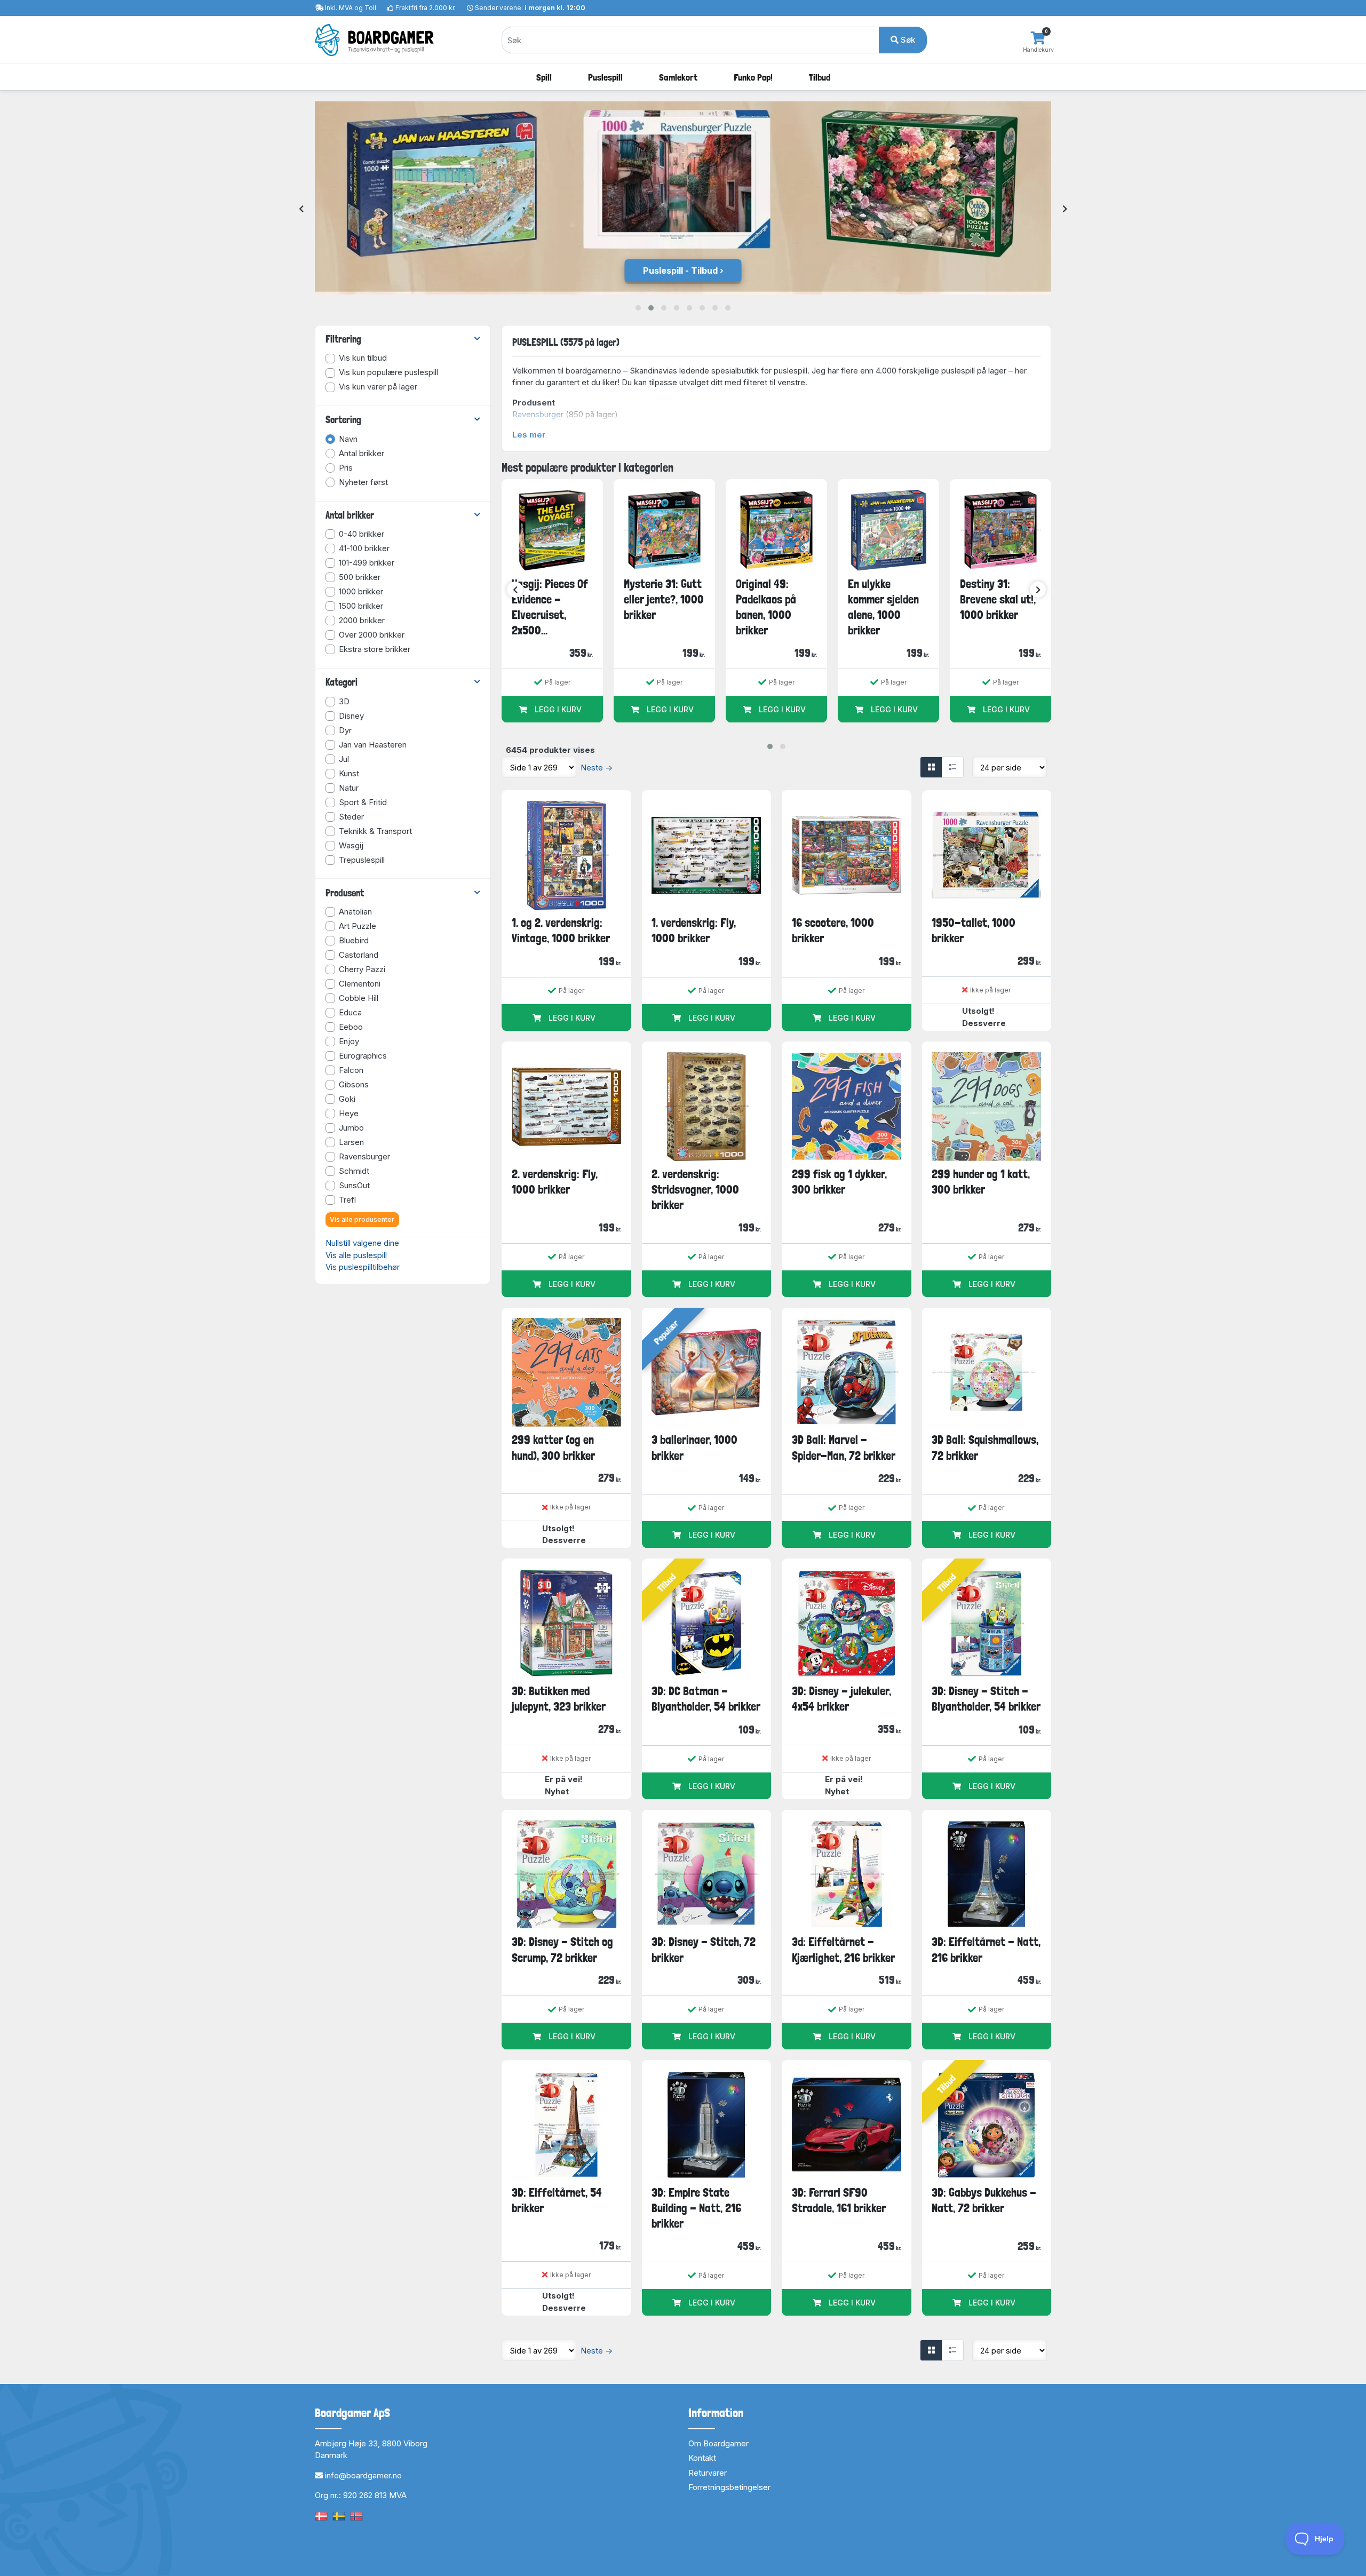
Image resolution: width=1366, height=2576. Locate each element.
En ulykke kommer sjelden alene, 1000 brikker (883, 607)
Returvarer (708, 2473)
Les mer (529, 435)
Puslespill (605, 77)
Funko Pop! (753, 77)
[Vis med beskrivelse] (952, 767)
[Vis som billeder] (931, 767)
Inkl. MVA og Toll (351, 8)
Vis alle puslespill (356, 1255)
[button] (638, 308)
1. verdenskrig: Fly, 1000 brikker (694, 930)
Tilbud (820, 77)
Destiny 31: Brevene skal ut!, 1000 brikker (998, 599)
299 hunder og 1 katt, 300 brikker (981, 1182)
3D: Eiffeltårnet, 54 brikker (557, 2200)
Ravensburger (538, 414)
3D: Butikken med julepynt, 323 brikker (559, 1699)
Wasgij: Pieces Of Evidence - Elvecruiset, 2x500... (550, 607)
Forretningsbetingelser (729, 2487)
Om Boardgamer (718, 2443)
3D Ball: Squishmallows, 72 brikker (985, 1447)
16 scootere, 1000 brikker (833, 930)
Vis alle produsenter (362, 1219)
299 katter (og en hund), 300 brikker (553, 1447)
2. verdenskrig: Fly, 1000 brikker (555, 1182)
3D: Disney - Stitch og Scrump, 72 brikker (562, 1949)
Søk (907, 40)
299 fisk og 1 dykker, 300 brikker (839, 1182)
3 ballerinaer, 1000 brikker (694, 1447)
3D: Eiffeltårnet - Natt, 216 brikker (986, 1949)
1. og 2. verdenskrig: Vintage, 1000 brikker (561, 930)
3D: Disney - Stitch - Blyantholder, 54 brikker (986, 1699)
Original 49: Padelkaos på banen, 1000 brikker (766, 607)
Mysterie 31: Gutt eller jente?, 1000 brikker (664, 599)
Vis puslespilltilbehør (363, 1267)
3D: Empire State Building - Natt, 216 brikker (696, 2208)
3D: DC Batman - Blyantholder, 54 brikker (706, 1699)
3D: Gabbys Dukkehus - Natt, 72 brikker (984, 2200)
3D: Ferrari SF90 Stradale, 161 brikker (839, 2200)
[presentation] (301, 209)
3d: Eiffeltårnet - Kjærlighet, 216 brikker (843, 1949)
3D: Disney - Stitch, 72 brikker (704, 1949)
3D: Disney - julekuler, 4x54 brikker (841, 1699)
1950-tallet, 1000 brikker (974, 930)
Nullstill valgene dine (362, 1243)
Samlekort (678, 77)
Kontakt (702, 2458)
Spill (544, 77)
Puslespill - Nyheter (680, 271)
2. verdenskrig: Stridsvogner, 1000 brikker (695, 1190)
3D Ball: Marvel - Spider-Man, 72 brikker (844, 1447)
